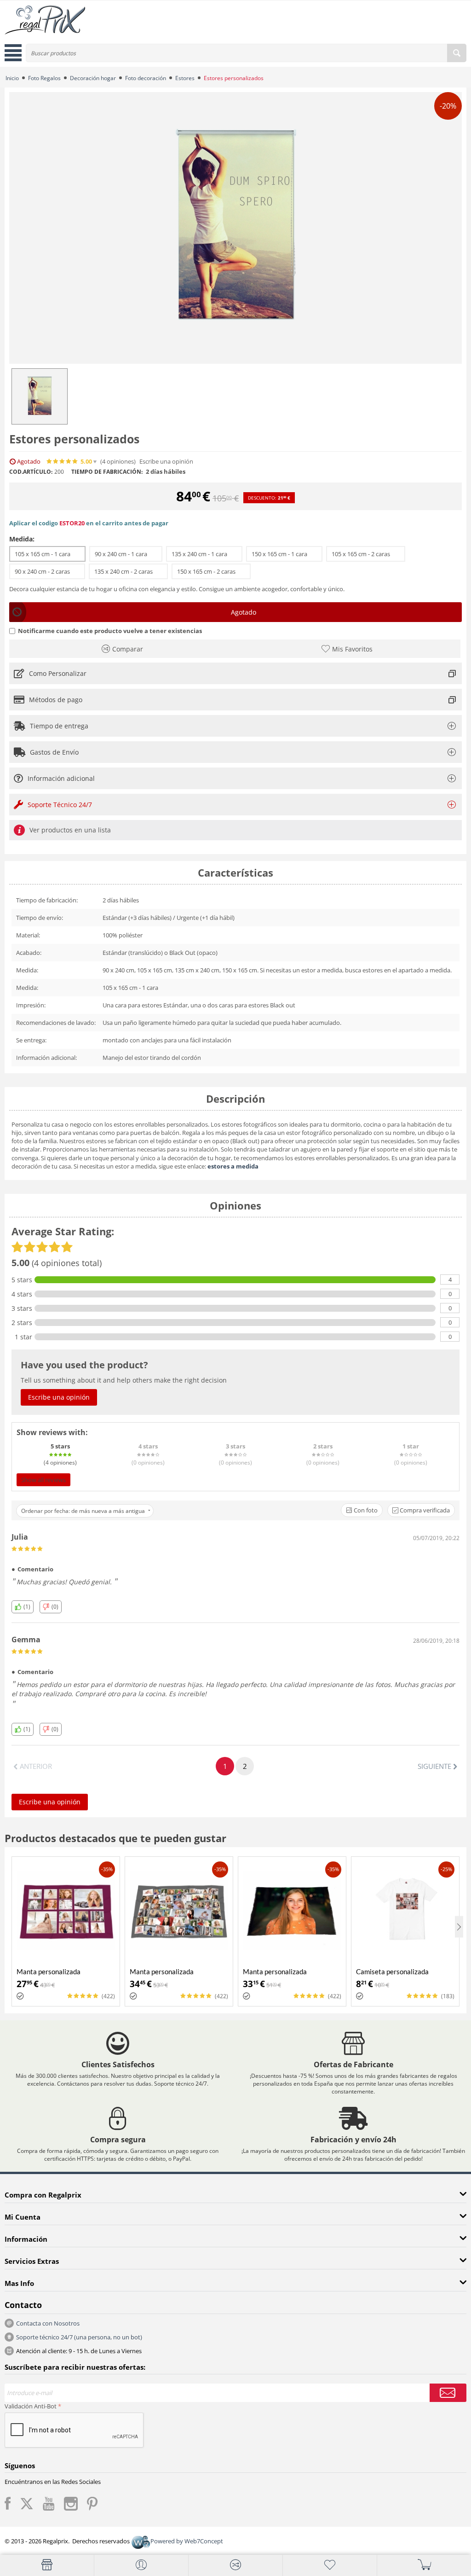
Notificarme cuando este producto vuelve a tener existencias (110, 631)
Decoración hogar (93, 78)
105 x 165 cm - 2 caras (366, 554)
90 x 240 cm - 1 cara (126, 554)
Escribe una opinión (166, 462)
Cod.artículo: (31, 472)
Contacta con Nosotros (48, 2323)
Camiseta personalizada (392, 1971)
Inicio (12, 78)
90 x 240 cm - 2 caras (47, 571)
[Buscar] (457, 53)
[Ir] (448, 2393)
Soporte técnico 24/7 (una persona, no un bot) (79, 2337)
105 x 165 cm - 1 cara (47, 554)
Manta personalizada (49, 1971)
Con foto (365, 1510)
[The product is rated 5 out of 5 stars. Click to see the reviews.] (63, 461)
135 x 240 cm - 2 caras (128, 571)
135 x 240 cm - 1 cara (204, 554)
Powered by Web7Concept (187, 2541)
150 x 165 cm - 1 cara (284, 554)
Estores (185, 78)
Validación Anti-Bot (31, 2406)
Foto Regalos (44, 78)
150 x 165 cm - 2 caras (211, 571)
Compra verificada (424, 1510)
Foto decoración (146, 78)
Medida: (22, 539)
